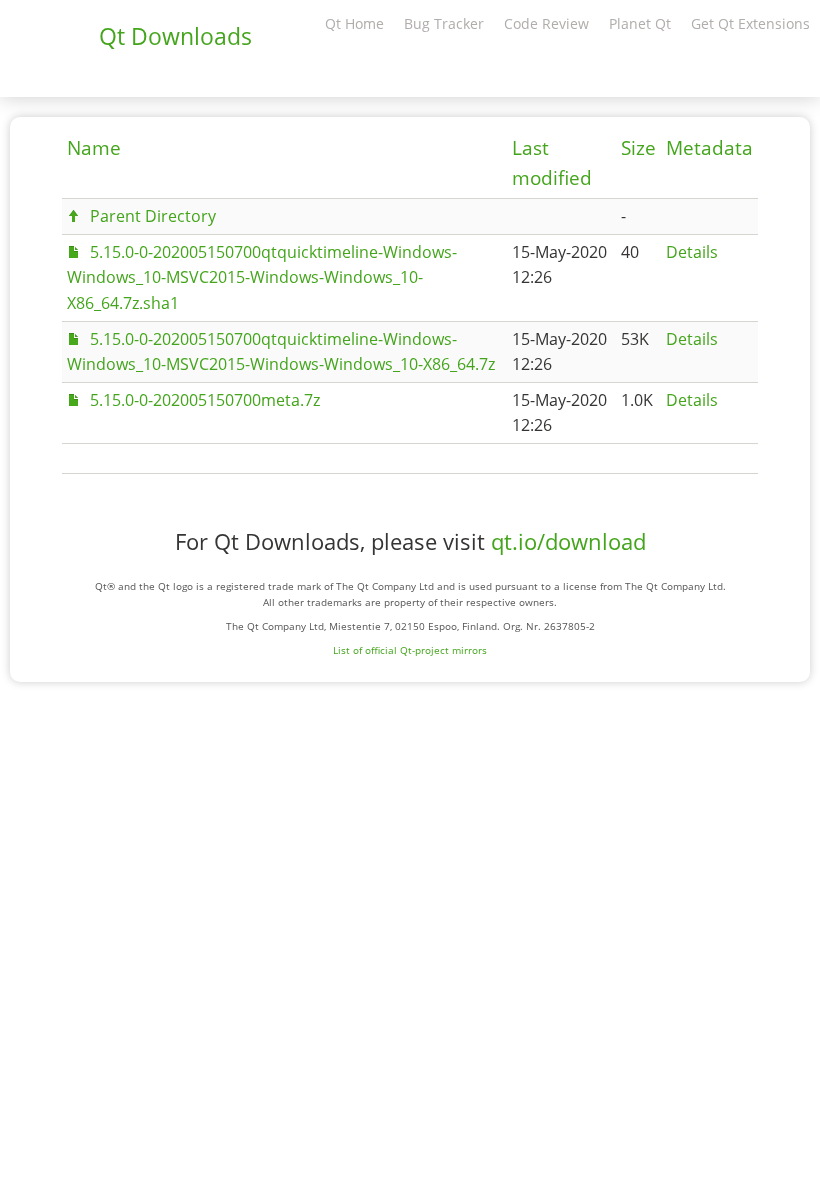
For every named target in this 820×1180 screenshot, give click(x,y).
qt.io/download (568, 541)
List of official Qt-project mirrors (410, 650)
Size (638, 148)
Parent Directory (153, 216)
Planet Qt (640, 23)
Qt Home (354, 23)
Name (94, 148)
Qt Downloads (175, 36)
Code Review (546, 23)
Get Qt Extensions (750, 23)
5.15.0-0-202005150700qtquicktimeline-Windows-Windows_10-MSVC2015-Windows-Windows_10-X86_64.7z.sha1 (262, 277)
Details (692, 252)
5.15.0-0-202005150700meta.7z (205, 400)
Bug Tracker (444, 23)
